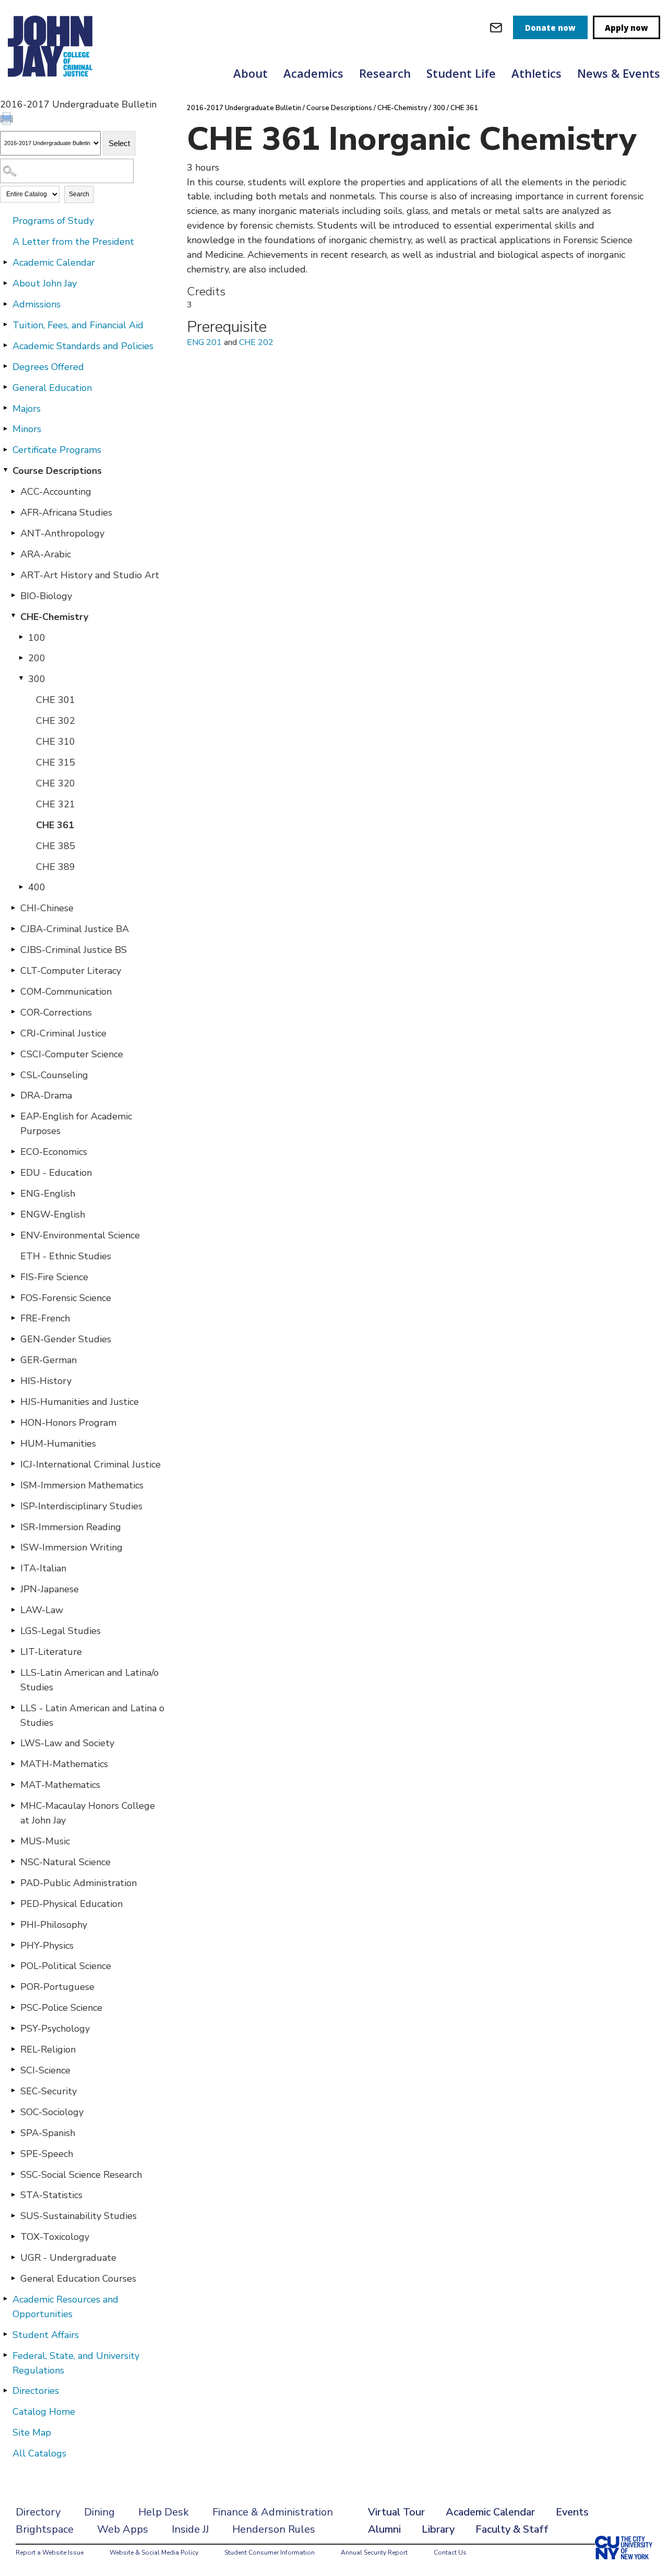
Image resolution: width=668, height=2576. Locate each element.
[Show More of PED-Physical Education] (13, 1903)
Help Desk (164, 2512)
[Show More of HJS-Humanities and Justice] (13, 1401)
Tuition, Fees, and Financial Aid (78, 325)
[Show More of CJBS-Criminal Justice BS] (13, 949)
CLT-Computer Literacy (71, 971)
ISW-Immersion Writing (71, 1547)
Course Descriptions (57, 471)
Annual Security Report (374, 2553)
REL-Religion (48, 2049)
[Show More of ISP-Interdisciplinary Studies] (13, 1506)
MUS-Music (45, 1841)
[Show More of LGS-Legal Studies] (13, 1630)
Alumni (384, 2529)
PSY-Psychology (55, 2029)
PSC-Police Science (61, 2008)
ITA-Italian (43, 1568)
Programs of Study (53, 221)
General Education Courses (78, 2279)
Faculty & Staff (512, 2529)
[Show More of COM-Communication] (13, 991)
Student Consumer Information (270, 2553)
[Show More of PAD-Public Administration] (13, 1882)
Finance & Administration (273, 2512)
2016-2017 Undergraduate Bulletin (244, 108)
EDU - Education (56, 1173)
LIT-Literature (51, 1652)
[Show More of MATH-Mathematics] (13, 1763)
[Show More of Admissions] (5, 304)
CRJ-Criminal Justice (63, 1033)
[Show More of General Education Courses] (13, 2278)
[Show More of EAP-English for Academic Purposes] (13, 1116)
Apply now (627, 28)
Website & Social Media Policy (154, 2553)
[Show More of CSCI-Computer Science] (13, 1054)
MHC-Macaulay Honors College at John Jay (88, 1813)
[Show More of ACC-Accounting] (13, 491)
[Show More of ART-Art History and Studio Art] (13, 575)
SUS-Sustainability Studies (79, 2216)
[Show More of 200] (21, 658)
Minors (27, 429)
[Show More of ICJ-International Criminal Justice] (13, 1464)
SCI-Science (45, 2070)
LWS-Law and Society (67, 1743)
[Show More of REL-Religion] (13, 2049)
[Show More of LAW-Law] (13, 1609)
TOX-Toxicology (55, 2237)
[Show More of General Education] (5, 387)
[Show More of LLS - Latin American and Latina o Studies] (13, 1708)
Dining (99, 2512)
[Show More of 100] (21, 637)
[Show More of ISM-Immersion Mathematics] (13, 1485)
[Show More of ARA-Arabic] (13, 554)
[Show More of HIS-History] (13, 1380)
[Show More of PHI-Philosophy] (13, 1924)
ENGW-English (53, 1214)
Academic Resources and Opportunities (65, 2307)
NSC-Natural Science (65, 1862)
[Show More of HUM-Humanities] (13, 1443)
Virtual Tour (396, 2512)
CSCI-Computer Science (72, 1054)
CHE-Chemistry (54, 617)
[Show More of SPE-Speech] (13, 2153)
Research (385, 73)
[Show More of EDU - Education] (13, 1172)
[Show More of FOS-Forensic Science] (13, 1297)
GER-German (49, 1360)
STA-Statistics (51, 2195)
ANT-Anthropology (62, 533)
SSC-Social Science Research (81, 2175)
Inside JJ (190, 2529)
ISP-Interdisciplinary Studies (81, 1506)
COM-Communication (66, 992)
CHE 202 (256, 342)
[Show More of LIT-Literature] (13, 1651)
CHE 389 (56, 867)
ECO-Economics (54, 1152)
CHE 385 (56, 846)
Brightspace (45, 2529)
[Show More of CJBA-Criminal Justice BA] (13, 928)
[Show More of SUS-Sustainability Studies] (13, 2215)
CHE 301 (56, 700)
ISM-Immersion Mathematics (82, 1485)
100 (37, 638)
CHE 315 (56, 762)
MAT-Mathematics (60, 1785)
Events (572, 2512)
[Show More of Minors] (5, 428)
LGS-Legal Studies (61, 1631)
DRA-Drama (46, 1095)
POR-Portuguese (57, 1987)
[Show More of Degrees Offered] (5, 366)
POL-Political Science (66, 1966)
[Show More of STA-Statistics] (13, 2195)
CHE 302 (56, 721)
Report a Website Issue (50, 2553)
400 (37, 887)
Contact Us (450, 2553)
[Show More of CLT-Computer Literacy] (13, 970)
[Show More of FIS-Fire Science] (13, 1277)
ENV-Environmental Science (80, 1235)
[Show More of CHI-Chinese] (13, 908)
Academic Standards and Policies (83, 346)
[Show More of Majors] (5, 408)
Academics (313, 73)
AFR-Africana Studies (66, 512)
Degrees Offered (48, 367)
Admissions (37, 304)
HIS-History (46, 1381)
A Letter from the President (73, 242)
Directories (36, 2391)
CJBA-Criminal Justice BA (75, 929)
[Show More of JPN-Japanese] (13, 1589)
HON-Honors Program (68, 1423)
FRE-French (45, 1318)
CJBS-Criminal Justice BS (74, 950)
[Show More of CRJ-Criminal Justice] (13, 1033)
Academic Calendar (54, 263)
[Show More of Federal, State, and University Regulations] (5, 2355)
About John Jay (45, 283)
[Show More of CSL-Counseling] (13, 1075)
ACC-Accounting (56, 492)
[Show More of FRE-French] (13, 1318)
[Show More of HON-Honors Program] (13, 1422)
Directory (38, 2512)
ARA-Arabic (46, 554)
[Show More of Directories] (5, 2390)
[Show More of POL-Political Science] (13, 1965)
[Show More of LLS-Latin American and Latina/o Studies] (13, 1672)
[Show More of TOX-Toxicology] (13, 2236)
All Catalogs (39, 2453)
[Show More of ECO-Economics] (13, 1151)
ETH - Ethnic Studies (66, 1256)
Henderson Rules (274, 2529)
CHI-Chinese (47, 908)
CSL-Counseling (54, 1075)
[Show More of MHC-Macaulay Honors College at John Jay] (13, 1805)
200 (37, 658)
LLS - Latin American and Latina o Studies (92, 1715)
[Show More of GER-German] (13, 1359)
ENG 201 (204, 342)
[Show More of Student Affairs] (5, 2334)
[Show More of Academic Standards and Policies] (5, 345)
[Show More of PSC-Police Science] (13, 2007)
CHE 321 (56, 804)
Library (438, 2529)
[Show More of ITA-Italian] (13, 1568)
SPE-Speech (47, 2154)
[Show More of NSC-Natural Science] (13, 1862)
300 (37, 679)
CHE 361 (55, 825)
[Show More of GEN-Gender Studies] (13, 1339)
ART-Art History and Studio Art (90, 575)
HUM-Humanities (58, 1444)
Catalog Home (44, 2412)
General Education (52, 388)
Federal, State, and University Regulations (76, 2363)
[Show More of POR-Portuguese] (13, 1986)
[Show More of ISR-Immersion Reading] (13, 1526)
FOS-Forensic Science (66, 1298)
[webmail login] (496, 27)
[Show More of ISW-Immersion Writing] (13, 1547)
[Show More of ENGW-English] (13, 1214)
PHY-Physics (47, 1946)
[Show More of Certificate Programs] (5, 449)
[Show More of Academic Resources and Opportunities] (5, 2299)
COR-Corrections (56, 1012)
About (250, 73)
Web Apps (123, 2529)
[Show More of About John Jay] (5, 283)
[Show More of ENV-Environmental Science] (13, 1235)
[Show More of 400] (21, 887)
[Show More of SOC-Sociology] (13, 2112)
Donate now (550, 28)
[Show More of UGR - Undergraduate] (13, 2257)
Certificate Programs (57, 450)
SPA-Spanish (48, 2133)
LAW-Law (42, 1610)
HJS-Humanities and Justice (80, 1402)
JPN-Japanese (50, 1589)
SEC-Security (49, 2091)
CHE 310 (56, 742)
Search (79, 194)
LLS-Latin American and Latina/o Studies (90, 1680)
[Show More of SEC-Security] (13, 2091)
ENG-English (48, 1194)
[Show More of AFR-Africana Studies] (13, 512)
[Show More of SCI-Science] (13, 2070)
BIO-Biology (46, 596)
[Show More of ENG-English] (13, 1193)
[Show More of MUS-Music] (13, 1841)
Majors (27, 409)
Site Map (32, 2432)
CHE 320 (56, 783)
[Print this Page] (8, 120)
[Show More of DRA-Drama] (13, 1095)
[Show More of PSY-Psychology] (13, 2028)
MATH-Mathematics (64, 1764)
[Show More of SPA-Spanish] (13, 2132)
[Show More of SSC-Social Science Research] (13, 2174)
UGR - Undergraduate (68, 2258)
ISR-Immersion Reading (71, 1527)
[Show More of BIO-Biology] (13, 595)
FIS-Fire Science (54, 1277)
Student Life (461, 73)
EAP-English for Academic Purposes (76, 1124)
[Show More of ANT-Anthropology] (13, 533)
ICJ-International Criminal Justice (91, 1464)
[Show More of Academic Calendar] (5, 262)
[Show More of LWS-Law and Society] (13, 1743)
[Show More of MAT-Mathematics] (13, 1784)
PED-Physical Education (71, 1904)
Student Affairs (46, 2335)
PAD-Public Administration (79, 1883)
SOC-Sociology (52, 2112)
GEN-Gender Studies (66, 1339)
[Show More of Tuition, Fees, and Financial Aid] (5, 325)
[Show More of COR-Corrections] (13, 1012)
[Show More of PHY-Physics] (13, 1945)
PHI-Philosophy (54, 1925)
